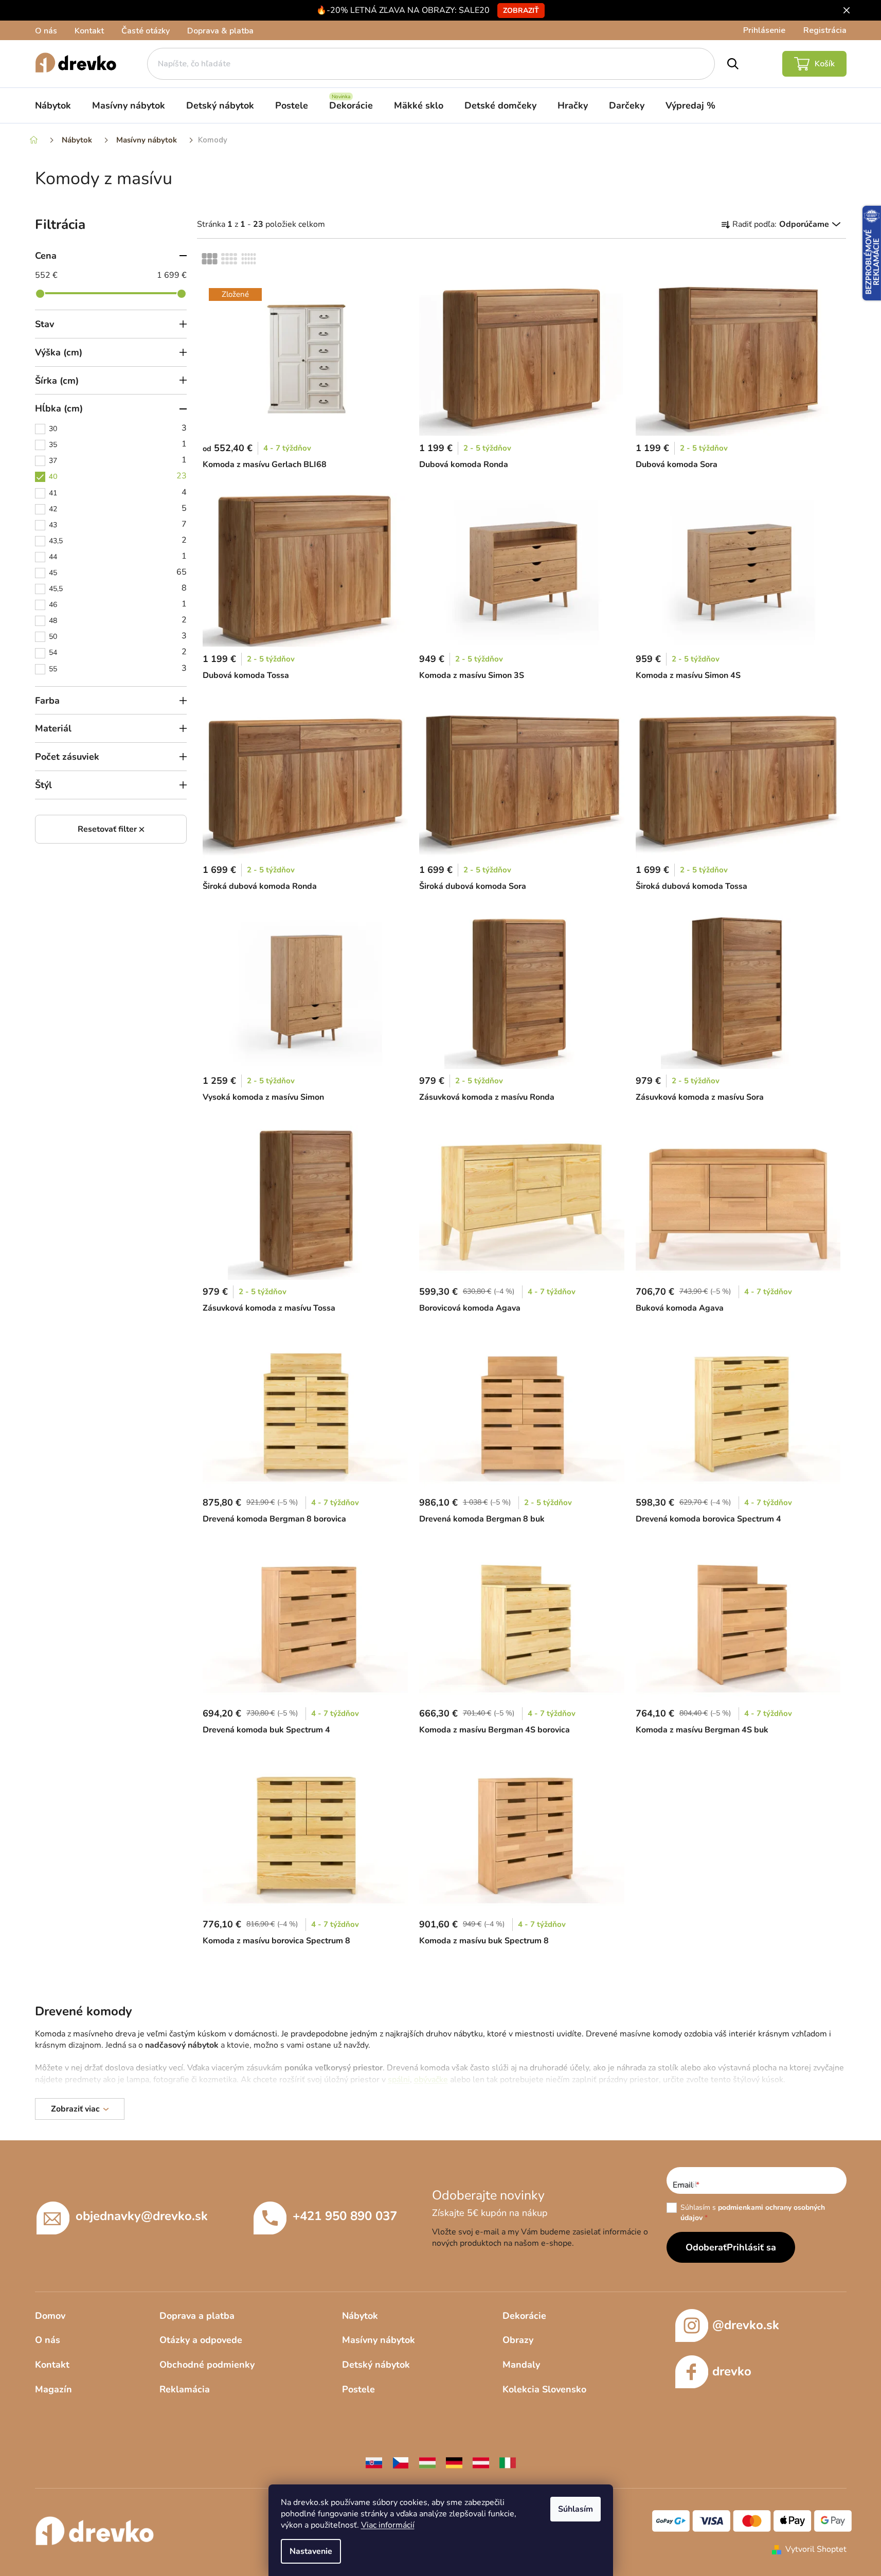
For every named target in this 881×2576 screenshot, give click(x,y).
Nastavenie (311, 2551)
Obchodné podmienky (207, 2365)
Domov (50, 2316)
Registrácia (825, 30)
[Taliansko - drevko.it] (508, 2462)
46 (118, 604)
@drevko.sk (746, 2325)
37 (118, 460)
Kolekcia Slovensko (544, 2389)
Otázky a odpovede (201, 2340)
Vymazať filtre (111, 829)
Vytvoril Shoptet (816, 2549)
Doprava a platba (197, 2316)
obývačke (431, 2080)
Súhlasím (576, 2509)
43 (118, 524)
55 (118, 668)
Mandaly (521, 2365)
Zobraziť (521, 11)
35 (118, 444)
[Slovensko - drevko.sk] (374, 2462)
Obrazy (518, 2340)
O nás (46, 31)
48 (118, 620)
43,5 (118, 540)
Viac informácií (388, 2525)
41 (118, 492)
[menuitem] (53, 105)
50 (118, 636)
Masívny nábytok (379, 2340)
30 (118, 428)
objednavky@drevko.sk (142, 2216)
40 (118, 476)
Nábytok (360, 2316)
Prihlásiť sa (751, 2247)
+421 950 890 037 (345, 2216)
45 (118, 572)
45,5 (118, 588)
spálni (399, 2080)
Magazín (53, 2389)
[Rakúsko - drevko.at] (481, 2462)
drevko (732, 2371)
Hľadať (733, 64)
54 (118, 652)
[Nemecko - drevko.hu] (454, 2462)
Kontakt (89, 31)
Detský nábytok (376, 2365)
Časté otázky (146, 31)
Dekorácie (524, 2316)
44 (118, 556)
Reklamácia (185, 2389)
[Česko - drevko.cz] (401, 2462)
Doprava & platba (220, 31)
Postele (358, 2389)
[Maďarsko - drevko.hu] (427, 2462)
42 (118, 508)
